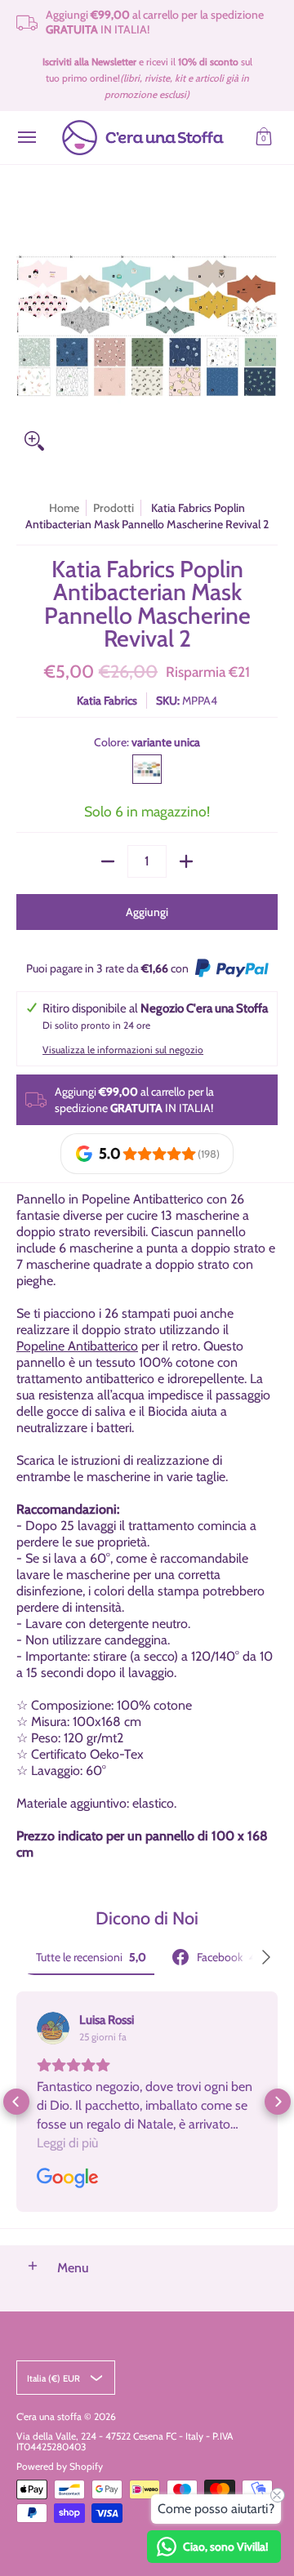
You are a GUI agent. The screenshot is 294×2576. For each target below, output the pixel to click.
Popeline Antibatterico (77, 1346)
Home (64, 508)
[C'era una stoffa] (143, 138)
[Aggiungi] (186, 861)
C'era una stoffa (49, 2416)
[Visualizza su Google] (53, 2028)
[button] (264, 138)
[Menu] (26, 138)
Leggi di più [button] (67, 2143)
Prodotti (114, 508)
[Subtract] (108, 861)
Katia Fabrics (107, 701)
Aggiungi (147, 912)
